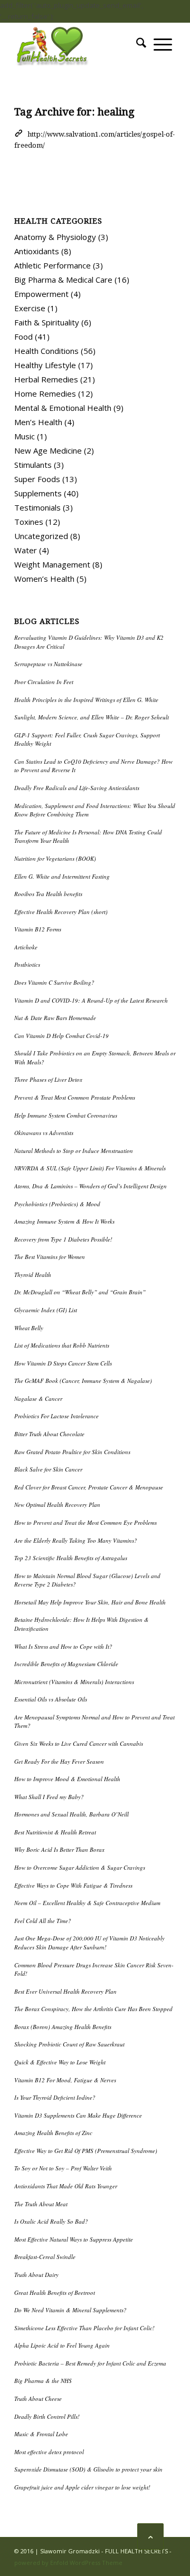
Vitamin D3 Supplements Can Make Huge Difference (78, 2115)
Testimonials (37, 507)
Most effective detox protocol (49, 2452)
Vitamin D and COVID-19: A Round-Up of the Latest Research (91, 1000)
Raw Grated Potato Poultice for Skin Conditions (72, 1452)
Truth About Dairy (36, 2275)
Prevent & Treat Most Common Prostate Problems (75, 1097)
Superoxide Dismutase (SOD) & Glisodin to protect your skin (88, 2469)
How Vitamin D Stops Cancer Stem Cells (63, 1363)
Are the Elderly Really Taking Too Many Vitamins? (76, 1540)
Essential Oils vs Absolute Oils (51, 1699)
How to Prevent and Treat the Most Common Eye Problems (85, 1522)
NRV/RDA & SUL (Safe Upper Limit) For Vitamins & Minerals (90, 1168)
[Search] (141, 44)
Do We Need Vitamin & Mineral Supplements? (70, 2310)
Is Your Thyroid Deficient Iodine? (55, 2097)
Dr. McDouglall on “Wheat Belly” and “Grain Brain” (80, 1292)
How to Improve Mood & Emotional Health (67, 1779)
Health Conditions (46, 351)
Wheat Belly (29, 1328)
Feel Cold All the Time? (43, 1921)
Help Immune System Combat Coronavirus (66, 1115)
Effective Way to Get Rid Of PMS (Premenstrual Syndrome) (86, 2151)
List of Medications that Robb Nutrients (62, 1345)
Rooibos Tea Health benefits (48, 894)
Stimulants (33, 465)
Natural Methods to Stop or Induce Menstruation (74, 1151)
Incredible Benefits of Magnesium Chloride (66, 1664)
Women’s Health (44, 579)
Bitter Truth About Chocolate (49, 1434)
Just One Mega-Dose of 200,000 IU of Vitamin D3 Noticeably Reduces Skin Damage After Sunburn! (89, 1943)
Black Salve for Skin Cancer (48, 1469)
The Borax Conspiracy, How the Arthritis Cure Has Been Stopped (93, 2009)
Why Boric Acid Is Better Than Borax (59, 1849)
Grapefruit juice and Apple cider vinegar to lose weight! (82, 2487)
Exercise (30, 308)
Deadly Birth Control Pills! (47, 2416)
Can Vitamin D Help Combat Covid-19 (61, 1036)
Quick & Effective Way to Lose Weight (60, 2062)
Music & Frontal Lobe (41, 2434)
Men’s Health (38, 422)
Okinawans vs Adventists (44, 1133)
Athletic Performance (53, 265)
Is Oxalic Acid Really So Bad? (51, 2221)
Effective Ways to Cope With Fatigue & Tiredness (73, 1885)
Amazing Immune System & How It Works (64, 1221)
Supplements (38, 493)
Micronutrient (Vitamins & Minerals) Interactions (74, 1682)
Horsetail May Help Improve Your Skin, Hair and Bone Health (90, 1602)
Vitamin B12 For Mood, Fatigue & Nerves (65, 2080)
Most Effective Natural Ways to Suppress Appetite (74, 2239)
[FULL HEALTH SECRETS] (79, 44)
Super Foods (37, 479)
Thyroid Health (33, 1275)
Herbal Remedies (46, 379)
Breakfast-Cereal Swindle (45, 2257)
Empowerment (41, 294)
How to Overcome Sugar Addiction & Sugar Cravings (80, 1867)
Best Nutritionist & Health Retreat (55, 1832)
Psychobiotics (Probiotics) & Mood (57, 1204)
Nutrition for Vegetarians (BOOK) (55, 858)
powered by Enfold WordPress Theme (68, 2563)
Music (25, 436)
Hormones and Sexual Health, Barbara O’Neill (72, 1814)
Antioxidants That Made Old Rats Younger (66, 2186)
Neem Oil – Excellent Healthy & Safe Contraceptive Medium (87, 1903)
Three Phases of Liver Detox (48, 1079)
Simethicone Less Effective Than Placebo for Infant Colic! (84, 2328)
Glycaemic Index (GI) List (46, 1310)
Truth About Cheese (38, 2399)
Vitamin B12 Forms (38, 929)
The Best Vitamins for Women (50, 1257)
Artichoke (26, 947)
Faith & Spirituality (47, 322)
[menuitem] (141, 44)
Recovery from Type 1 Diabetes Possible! (63, 1239)
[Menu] (163, 44)
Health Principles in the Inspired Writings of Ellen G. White (86, 700)
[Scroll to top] (150, 2536)
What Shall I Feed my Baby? (49, 1797)
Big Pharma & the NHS (43, 2381)
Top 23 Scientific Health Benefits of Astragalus (71, 1558)
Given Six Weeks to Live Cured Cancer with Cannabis (79, 1743)
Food (23, 337)
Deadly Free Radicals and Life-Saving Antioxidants (77, 788)
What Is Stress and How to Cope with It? (63, 1646)
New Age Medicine (48, 450)
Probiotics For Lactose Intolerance (56, 1416)
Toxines (29, 522)
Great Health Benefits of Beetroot (55, 2293)
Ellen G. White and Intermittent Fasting (62, 876)
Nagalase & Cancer (38, 1398)
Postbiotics (27, 964)
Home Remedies (45, 393)
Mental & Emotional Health (63, 408)
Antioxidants (37, 251)
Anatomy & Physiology (55, 237)
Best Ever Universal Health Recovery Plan (65, 1991)
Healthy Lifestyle (45, 365)
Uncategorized (41, 536)
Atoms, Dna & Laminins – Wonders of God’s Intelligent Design (91, 1186)
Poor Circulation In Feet (44, 682)
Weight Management (52, 564)
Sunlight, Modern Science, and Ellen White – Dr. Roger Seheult (92, 717)
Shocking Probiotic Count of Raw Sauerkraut (69, 2044)
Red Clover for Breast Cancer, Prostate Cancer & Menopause (89, 1487)
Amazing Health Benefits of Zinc (53, 2133)
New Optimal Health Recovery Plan (57, 1505)
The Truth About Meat (41, 2204)
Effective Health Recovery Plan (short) (61, 912)
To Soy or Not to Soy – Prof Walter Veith (63, 2168)
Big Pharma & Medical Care (63, 280)
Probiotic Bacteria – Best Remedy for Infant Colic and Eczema (90, 2363)
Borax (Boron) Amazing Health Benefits (63, 2027)
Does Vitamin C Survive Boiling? (54, 982)
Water (26, 550)
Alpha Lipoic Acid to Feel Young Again (62, 2345)
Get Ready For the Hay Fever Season (59, 1761)
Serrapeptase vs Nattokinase (48, 664)
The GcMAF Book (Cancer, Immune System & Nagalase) (83, 1381)
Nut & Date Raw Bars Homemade (55, 1018)
